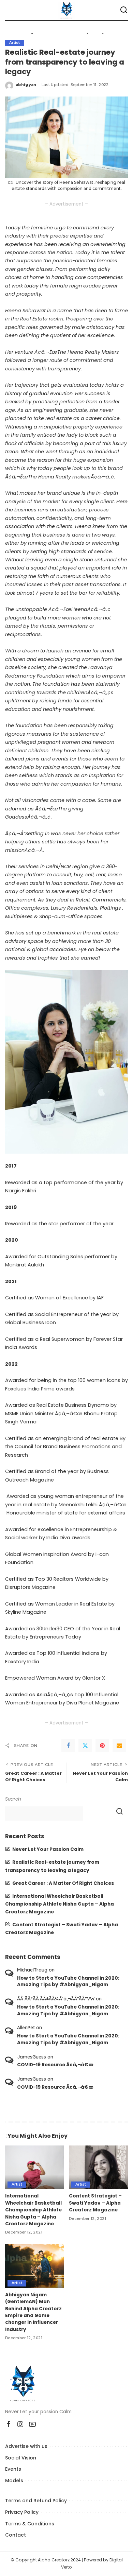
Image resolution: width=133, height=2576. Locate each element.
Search (13, 1799)
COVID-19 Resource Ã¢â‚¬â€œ (55, 2065)
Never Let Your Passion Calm (48, 1849)
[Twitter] (85, 1746)
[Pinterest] (102, 1746)
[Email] (119, 1746)
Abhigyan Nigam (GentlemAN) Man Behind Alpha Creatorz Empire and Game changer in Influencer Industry (33, 2312)
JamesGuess (32, 2057)
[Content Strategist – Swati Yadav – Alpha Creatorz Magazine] (98, 2168)
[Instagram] (20, 2424)
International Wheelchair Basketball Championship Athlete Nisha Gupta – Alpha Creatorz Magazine (60, 1904)
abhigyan (26, 85)
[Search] (124, 10)
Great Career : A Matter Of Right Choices (63, 1883)
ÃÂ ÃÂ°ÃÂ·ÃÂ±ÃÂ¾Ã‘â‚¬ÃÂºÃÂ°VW (56, 1999)
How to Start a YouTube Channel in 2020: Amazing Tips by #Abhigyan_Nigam (68, 1982)
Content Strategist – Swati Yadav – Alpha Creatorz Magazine (95, 2203)
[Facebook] (68, 1746)
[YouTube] (32, 2424)
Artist (14, 43)
